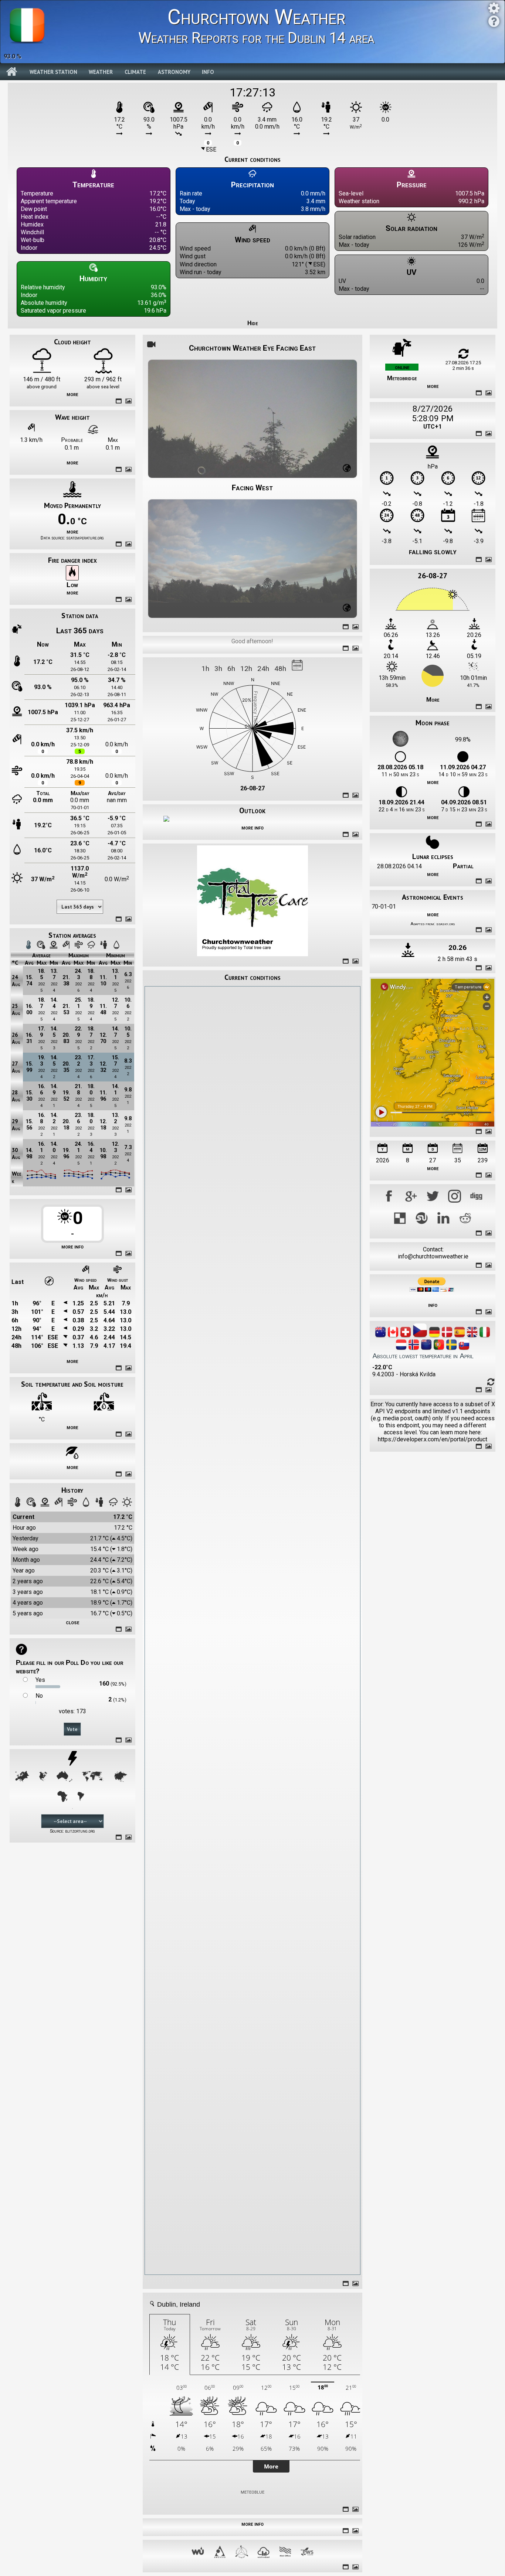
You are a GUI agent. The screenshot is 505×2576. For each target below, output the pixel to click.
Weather (101, 72)
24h (263, 669)
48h (280, 669)
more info (72, 1246)
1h (205, 669)
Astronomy (174, 72)
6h (231, 669)
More (433, 700)
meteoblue (253, 2492)
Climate (135, 72)
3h (218, 669)
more (72, 394)
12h (246, 669)
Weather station (53, 72)
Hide (253, 323)
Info (208, 72)
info (433, 1305)
